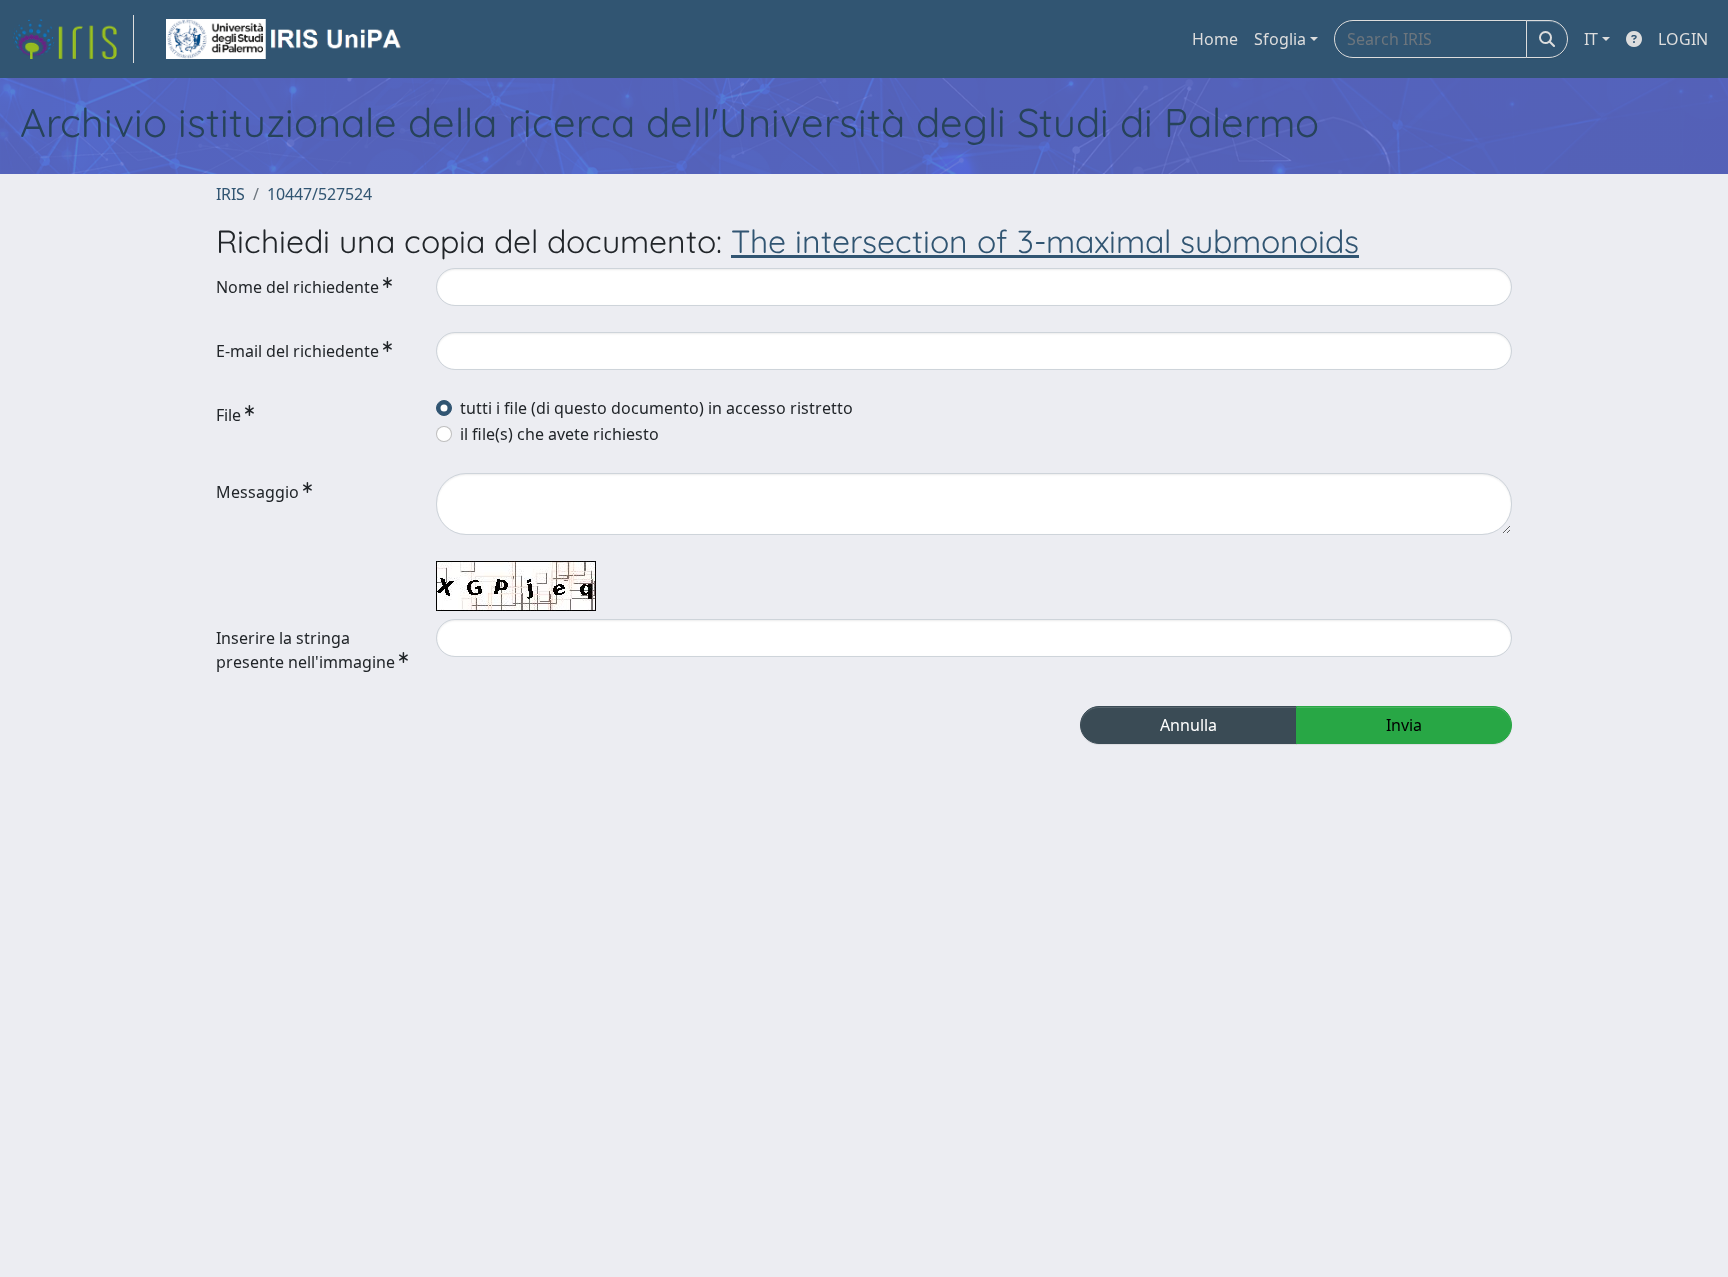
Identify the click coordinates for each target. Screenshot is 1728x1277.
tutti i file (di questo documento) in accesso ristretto (656, 408)
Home (1215, 39)
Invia (1404, 725)
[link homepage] (73, 39)
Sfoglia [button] (1280, 39)
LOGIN (1683, 39)
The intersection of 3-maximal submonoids (1045, 241)
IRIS (230, 194)
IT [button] (1591, 39)
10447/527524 (319, 194)
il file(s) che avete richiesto (559, 434)
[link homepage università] (285, 39)
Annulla (1188, 725)
